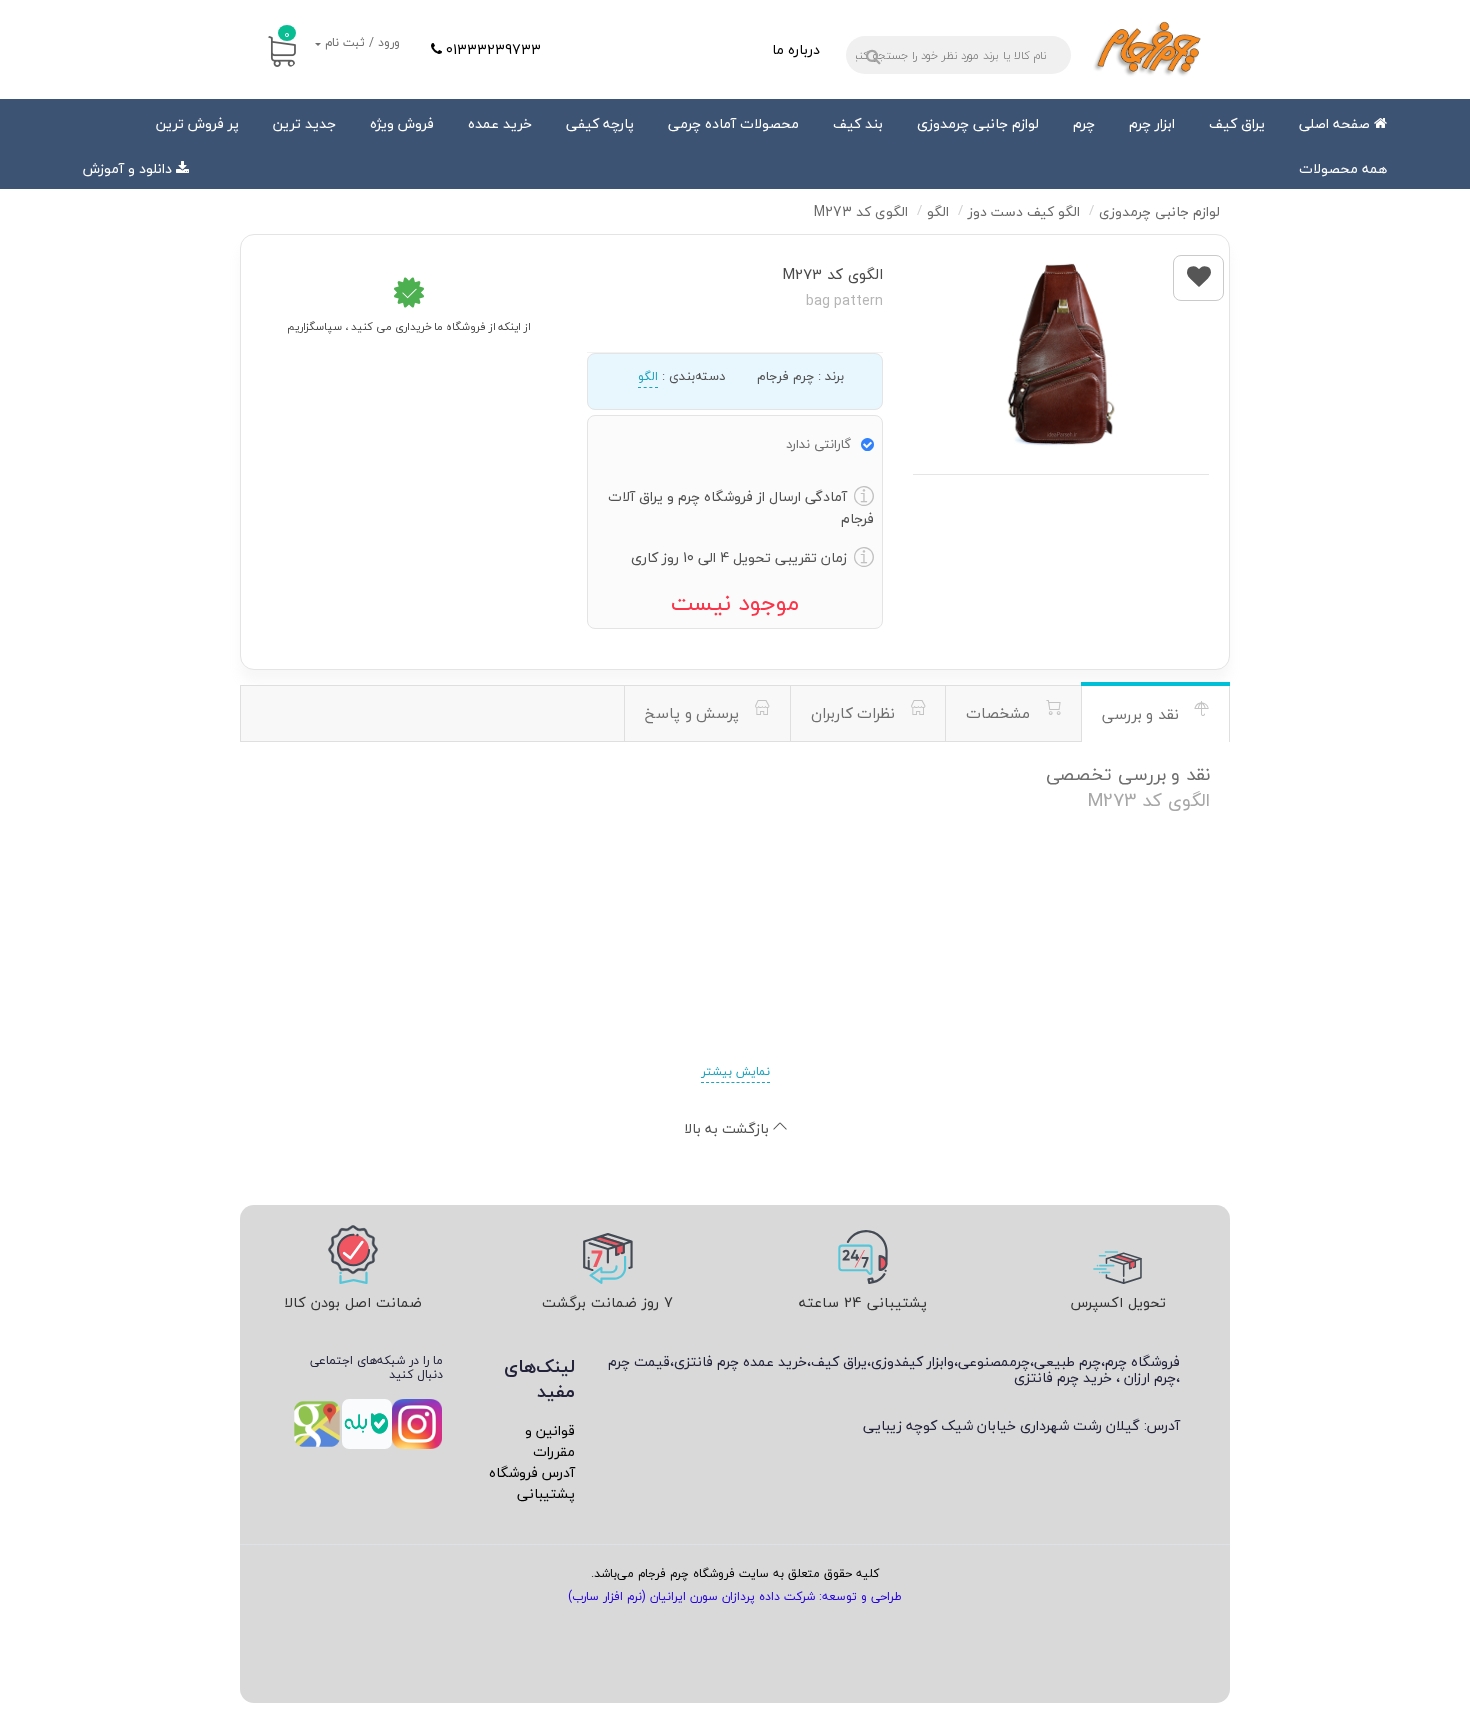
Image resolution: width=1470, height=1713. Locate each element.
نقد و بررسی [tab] (1143, 714)
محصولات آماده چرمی (733, 123)
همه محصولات (1343, 168)
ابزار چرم (1152, 123)
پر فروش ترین (197, 123)
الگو (648, 376)
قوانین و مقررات (550, 1441)
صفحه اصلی (1336, 123)
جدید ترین (304, 123)
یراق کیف (1237, 123)
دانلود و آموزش (127, 168)
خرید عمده (500, 123)
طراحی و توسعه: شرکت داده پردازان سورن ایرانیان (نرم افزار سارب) (735, 1596)
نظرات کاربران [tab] (855, 713)
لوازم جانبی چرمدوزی (978, 123)
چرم (1084, 123)
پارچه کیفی (600, 123)
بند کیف (858, 123)
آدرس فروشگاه (532, 1472)
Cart (287, 34)
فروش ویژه (402, 123)
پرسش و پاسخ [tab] (694, 713)
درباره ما (796, 49)
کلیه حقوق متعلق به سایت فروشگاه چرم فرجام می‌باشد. (735, 1573)
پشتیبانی (546, 1493)
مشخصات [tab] (1000, 713)
